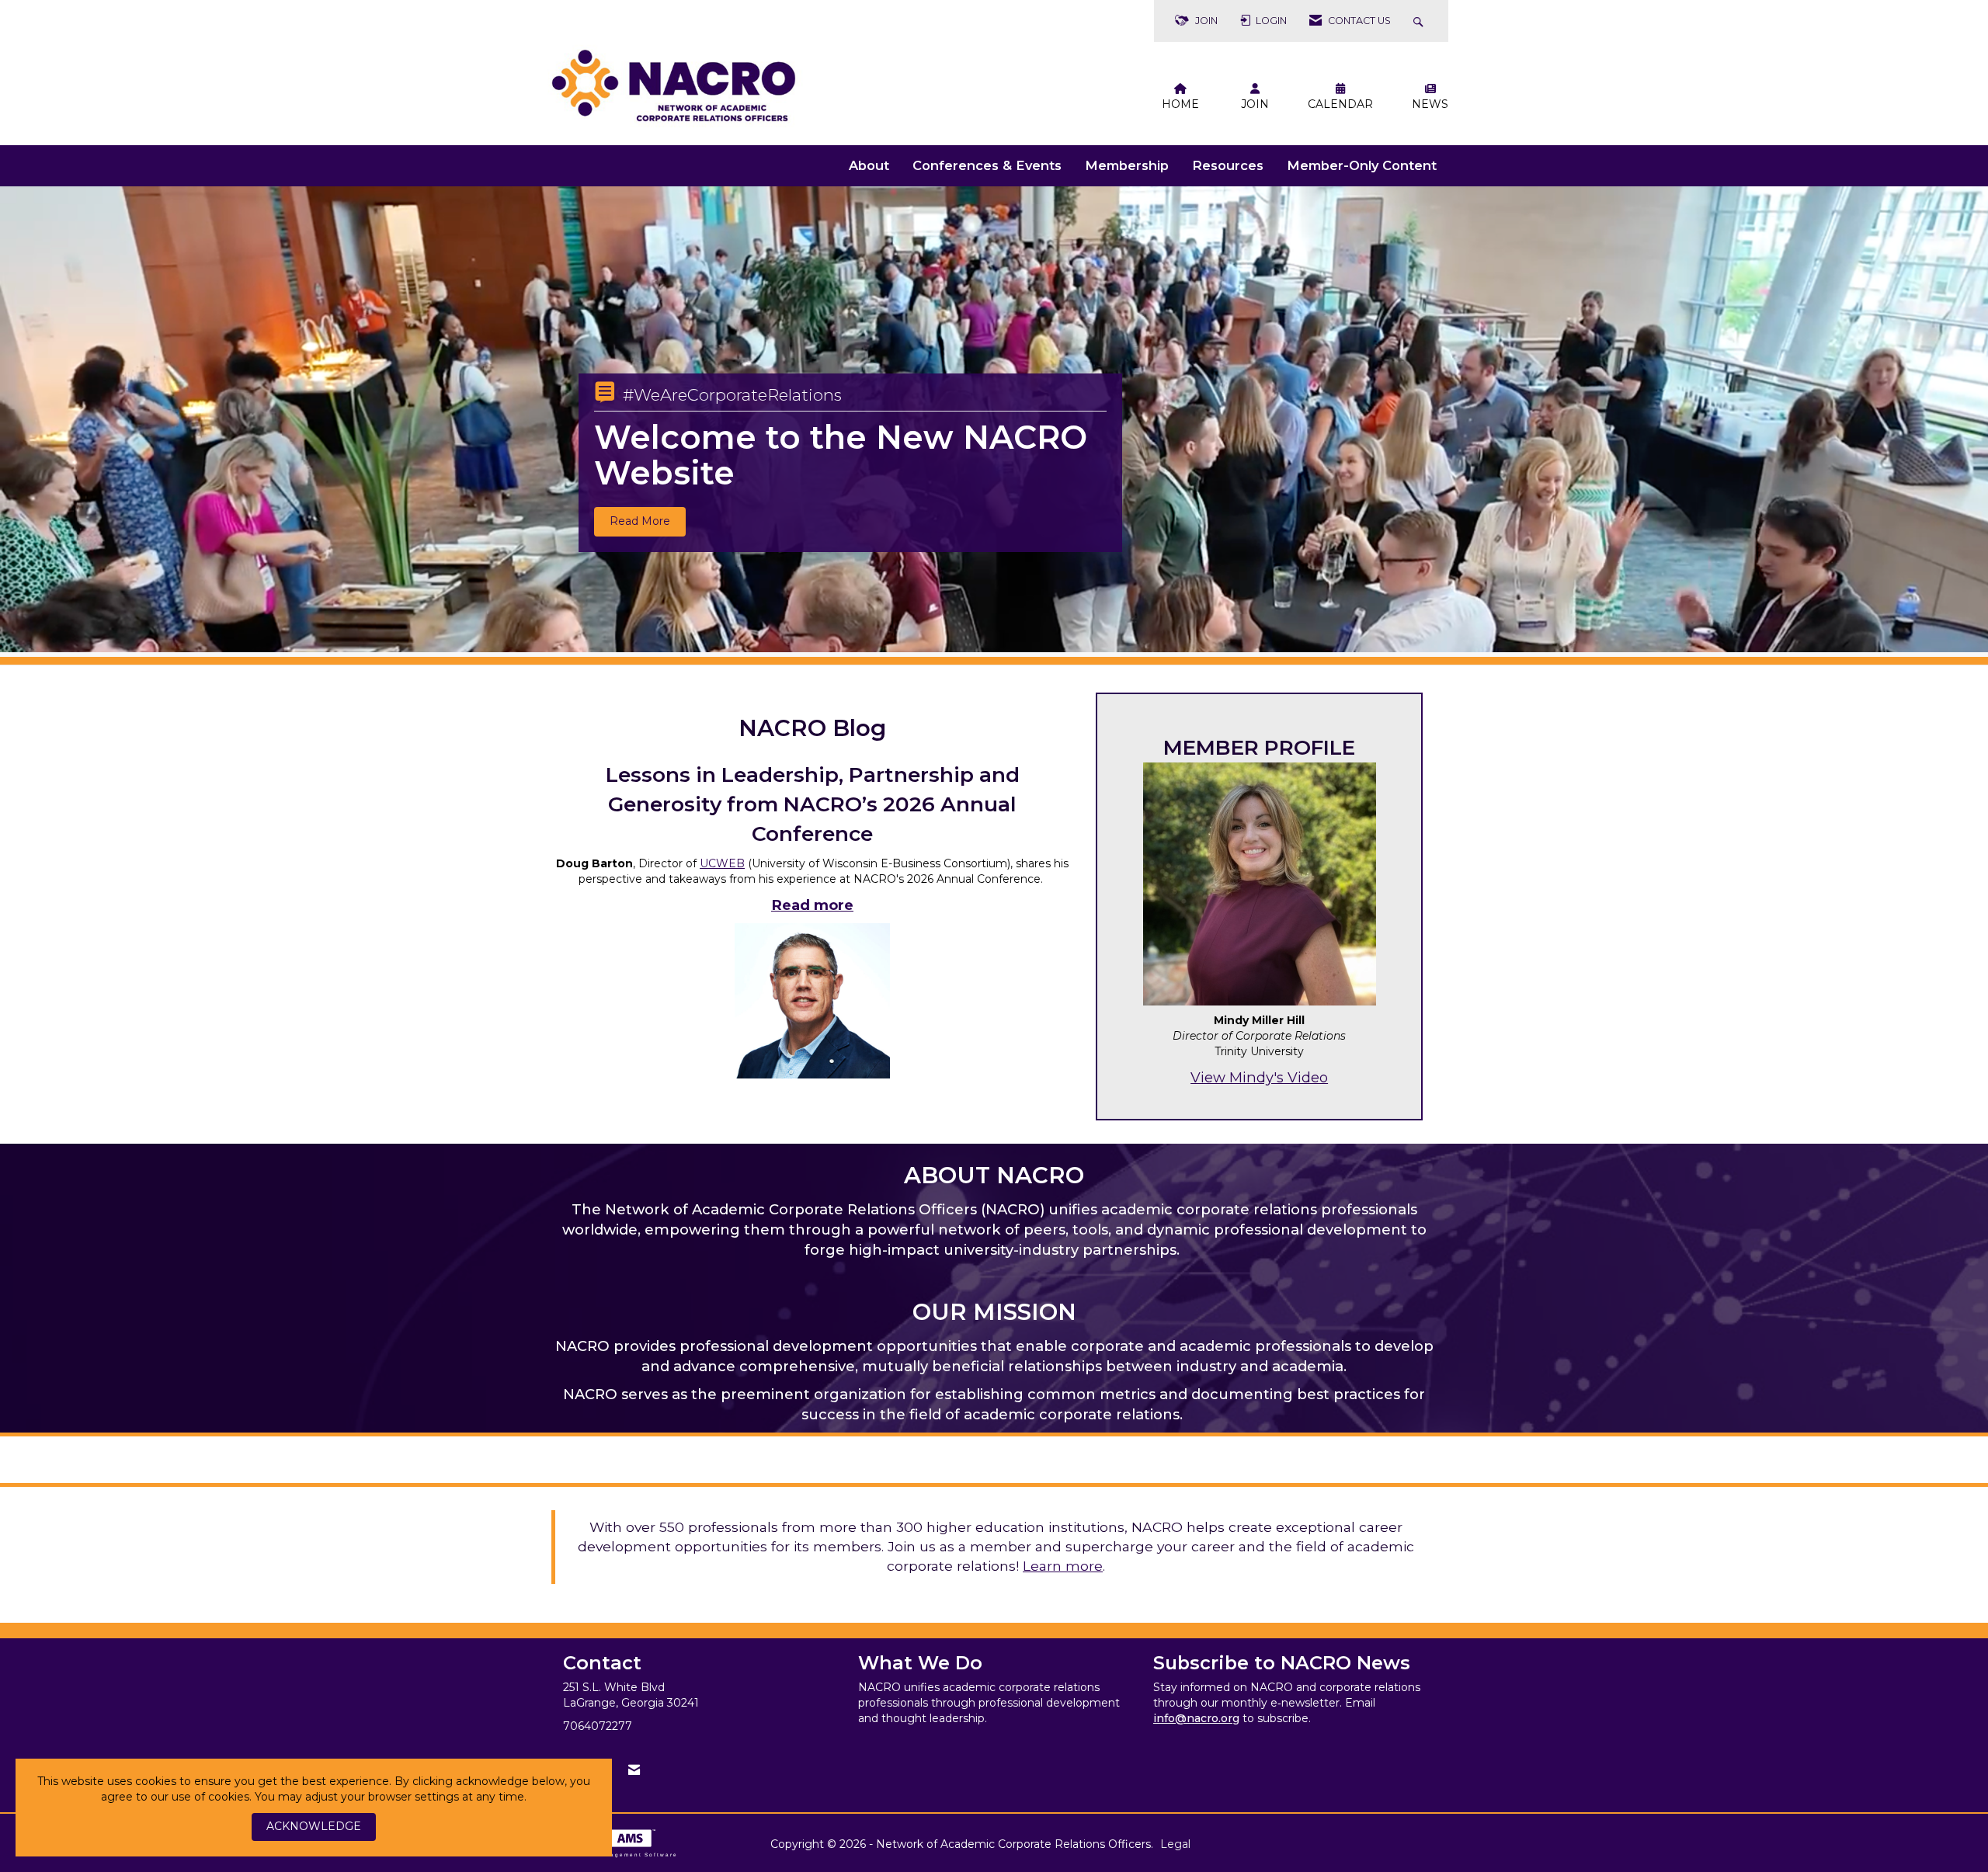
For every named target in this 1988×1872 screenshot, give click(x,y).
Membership (1127, 165)
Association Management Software (615, 1855)
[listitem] (994, 422)
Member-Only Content (1362, 165)
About (869, 165)
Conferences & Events (987, 165)
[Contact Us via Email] (634, 1770)
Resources (1228, 165)
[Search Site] (1420, 21)
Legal (1175, 1844)
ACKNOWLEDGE (314, 1826)
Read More (640, 521)
